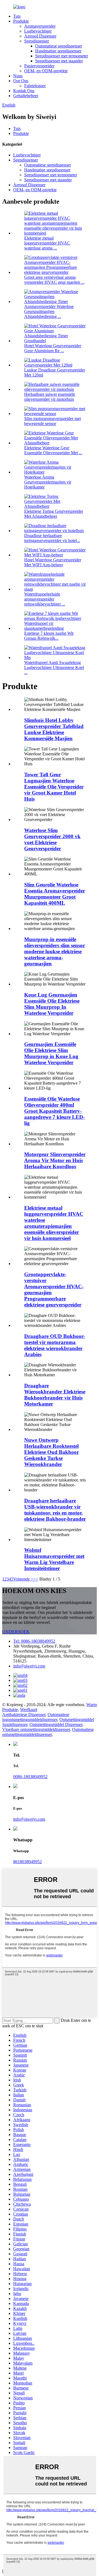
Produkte (21, 21)
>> (36, 1579)
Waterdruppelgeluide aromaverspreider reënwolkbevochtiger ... (45, 599)
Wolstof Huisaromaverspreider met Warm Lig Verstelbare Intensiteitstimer (54, 1559)
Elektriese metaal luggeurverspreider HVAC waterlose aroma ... (47, 243)
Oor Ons (21, 81)
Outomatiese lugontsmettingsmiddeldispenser (36, 1717)
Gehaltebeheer (26, 96)
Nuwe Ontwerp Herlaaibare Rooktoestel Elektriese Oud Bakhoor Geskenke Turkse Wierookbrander (52, 1452)
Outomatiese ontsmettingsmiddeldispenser (48, 1732)
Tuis (17, 16)
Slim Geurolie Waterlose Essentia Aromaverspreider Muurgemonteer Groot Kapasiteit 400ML (55, 894)
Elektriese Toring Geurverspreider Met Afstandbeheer (54, 514)
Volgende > (23, 1579)
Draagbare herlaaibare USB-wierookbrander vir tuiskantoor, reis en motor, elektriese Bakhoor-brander (55, 1510)
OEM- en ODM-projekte (46, 71)
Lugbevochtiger (38, 31)
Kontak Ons (24, 91)
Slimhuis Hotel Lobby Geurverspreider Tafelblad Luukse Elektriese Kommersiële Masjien (54, 729)
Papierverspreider (39, 66)
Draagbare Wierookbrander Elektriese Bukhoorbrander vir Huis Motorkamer (55, 1395)
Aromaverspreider (40, 26)
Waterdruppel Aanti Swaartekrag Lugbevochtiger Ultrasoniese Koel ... (54, 667)
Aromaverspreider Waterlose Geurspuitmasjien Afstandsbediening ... (49, 311)
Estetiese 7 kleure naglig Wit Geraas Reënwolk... (49, 636)
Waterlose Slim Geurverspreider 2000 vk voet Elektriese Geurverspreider (52, 839)
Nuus (18, 76)
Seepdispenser (37, 41)
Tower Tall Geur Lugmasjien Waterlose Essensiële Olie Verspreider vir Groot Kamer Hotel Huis (54, 787)
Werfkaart (29, 1710)
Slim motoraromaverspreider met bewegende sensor (53, 421)
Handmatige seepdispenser (58, 51)
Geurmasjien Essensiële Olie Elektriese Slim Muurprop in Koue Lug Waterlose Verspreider (51, 1053)
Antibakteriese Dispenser (24, 1715)
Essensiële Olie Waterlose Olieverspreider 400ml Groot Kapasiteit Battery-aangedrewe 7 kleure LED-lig (54, 1111)
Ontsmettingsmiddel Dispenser (56, 1724)
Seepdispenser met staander (59, 61)
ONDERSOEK (16, 1632)
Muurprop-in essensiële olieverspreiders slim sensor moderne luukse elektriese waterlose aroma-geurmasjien (55, 951)
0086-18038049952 (30, 1777)
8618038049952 (28, 1862)
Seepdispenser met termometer (62, 56)
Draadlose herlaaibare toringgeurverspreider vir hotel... (52, 538)
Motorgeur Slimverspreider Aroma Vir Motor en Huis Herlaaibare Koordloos (55, 1160)
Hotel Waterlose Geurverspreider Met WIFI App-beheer (53, 562)
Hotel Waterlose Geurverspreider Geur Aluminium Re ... (53, 348)
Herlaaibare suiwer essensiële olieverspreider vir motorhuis (50, 397)
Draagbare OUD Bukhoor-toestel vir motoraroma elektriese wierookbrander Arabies (55, 1345)
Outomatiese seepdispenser (59, 46)
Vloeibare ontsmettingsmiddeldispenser (36, 1729)
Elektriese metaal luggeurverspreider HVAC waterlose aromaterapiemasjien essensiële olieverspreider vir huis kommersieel (54, 1223)
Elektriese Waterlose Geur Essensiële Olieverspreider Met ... (53, 450)
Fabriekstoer (35, 86)
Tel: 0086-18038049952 (34, 1641)
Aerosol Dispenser (40, 36)
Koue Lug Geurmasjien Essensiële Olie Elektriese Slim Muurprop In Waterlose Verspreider (52, 1004)
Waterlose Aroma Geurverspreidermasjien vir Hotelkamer (48, 482)
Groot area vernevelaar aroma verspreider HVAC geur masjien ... (54, 280)
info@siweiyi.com (29, 1666)
